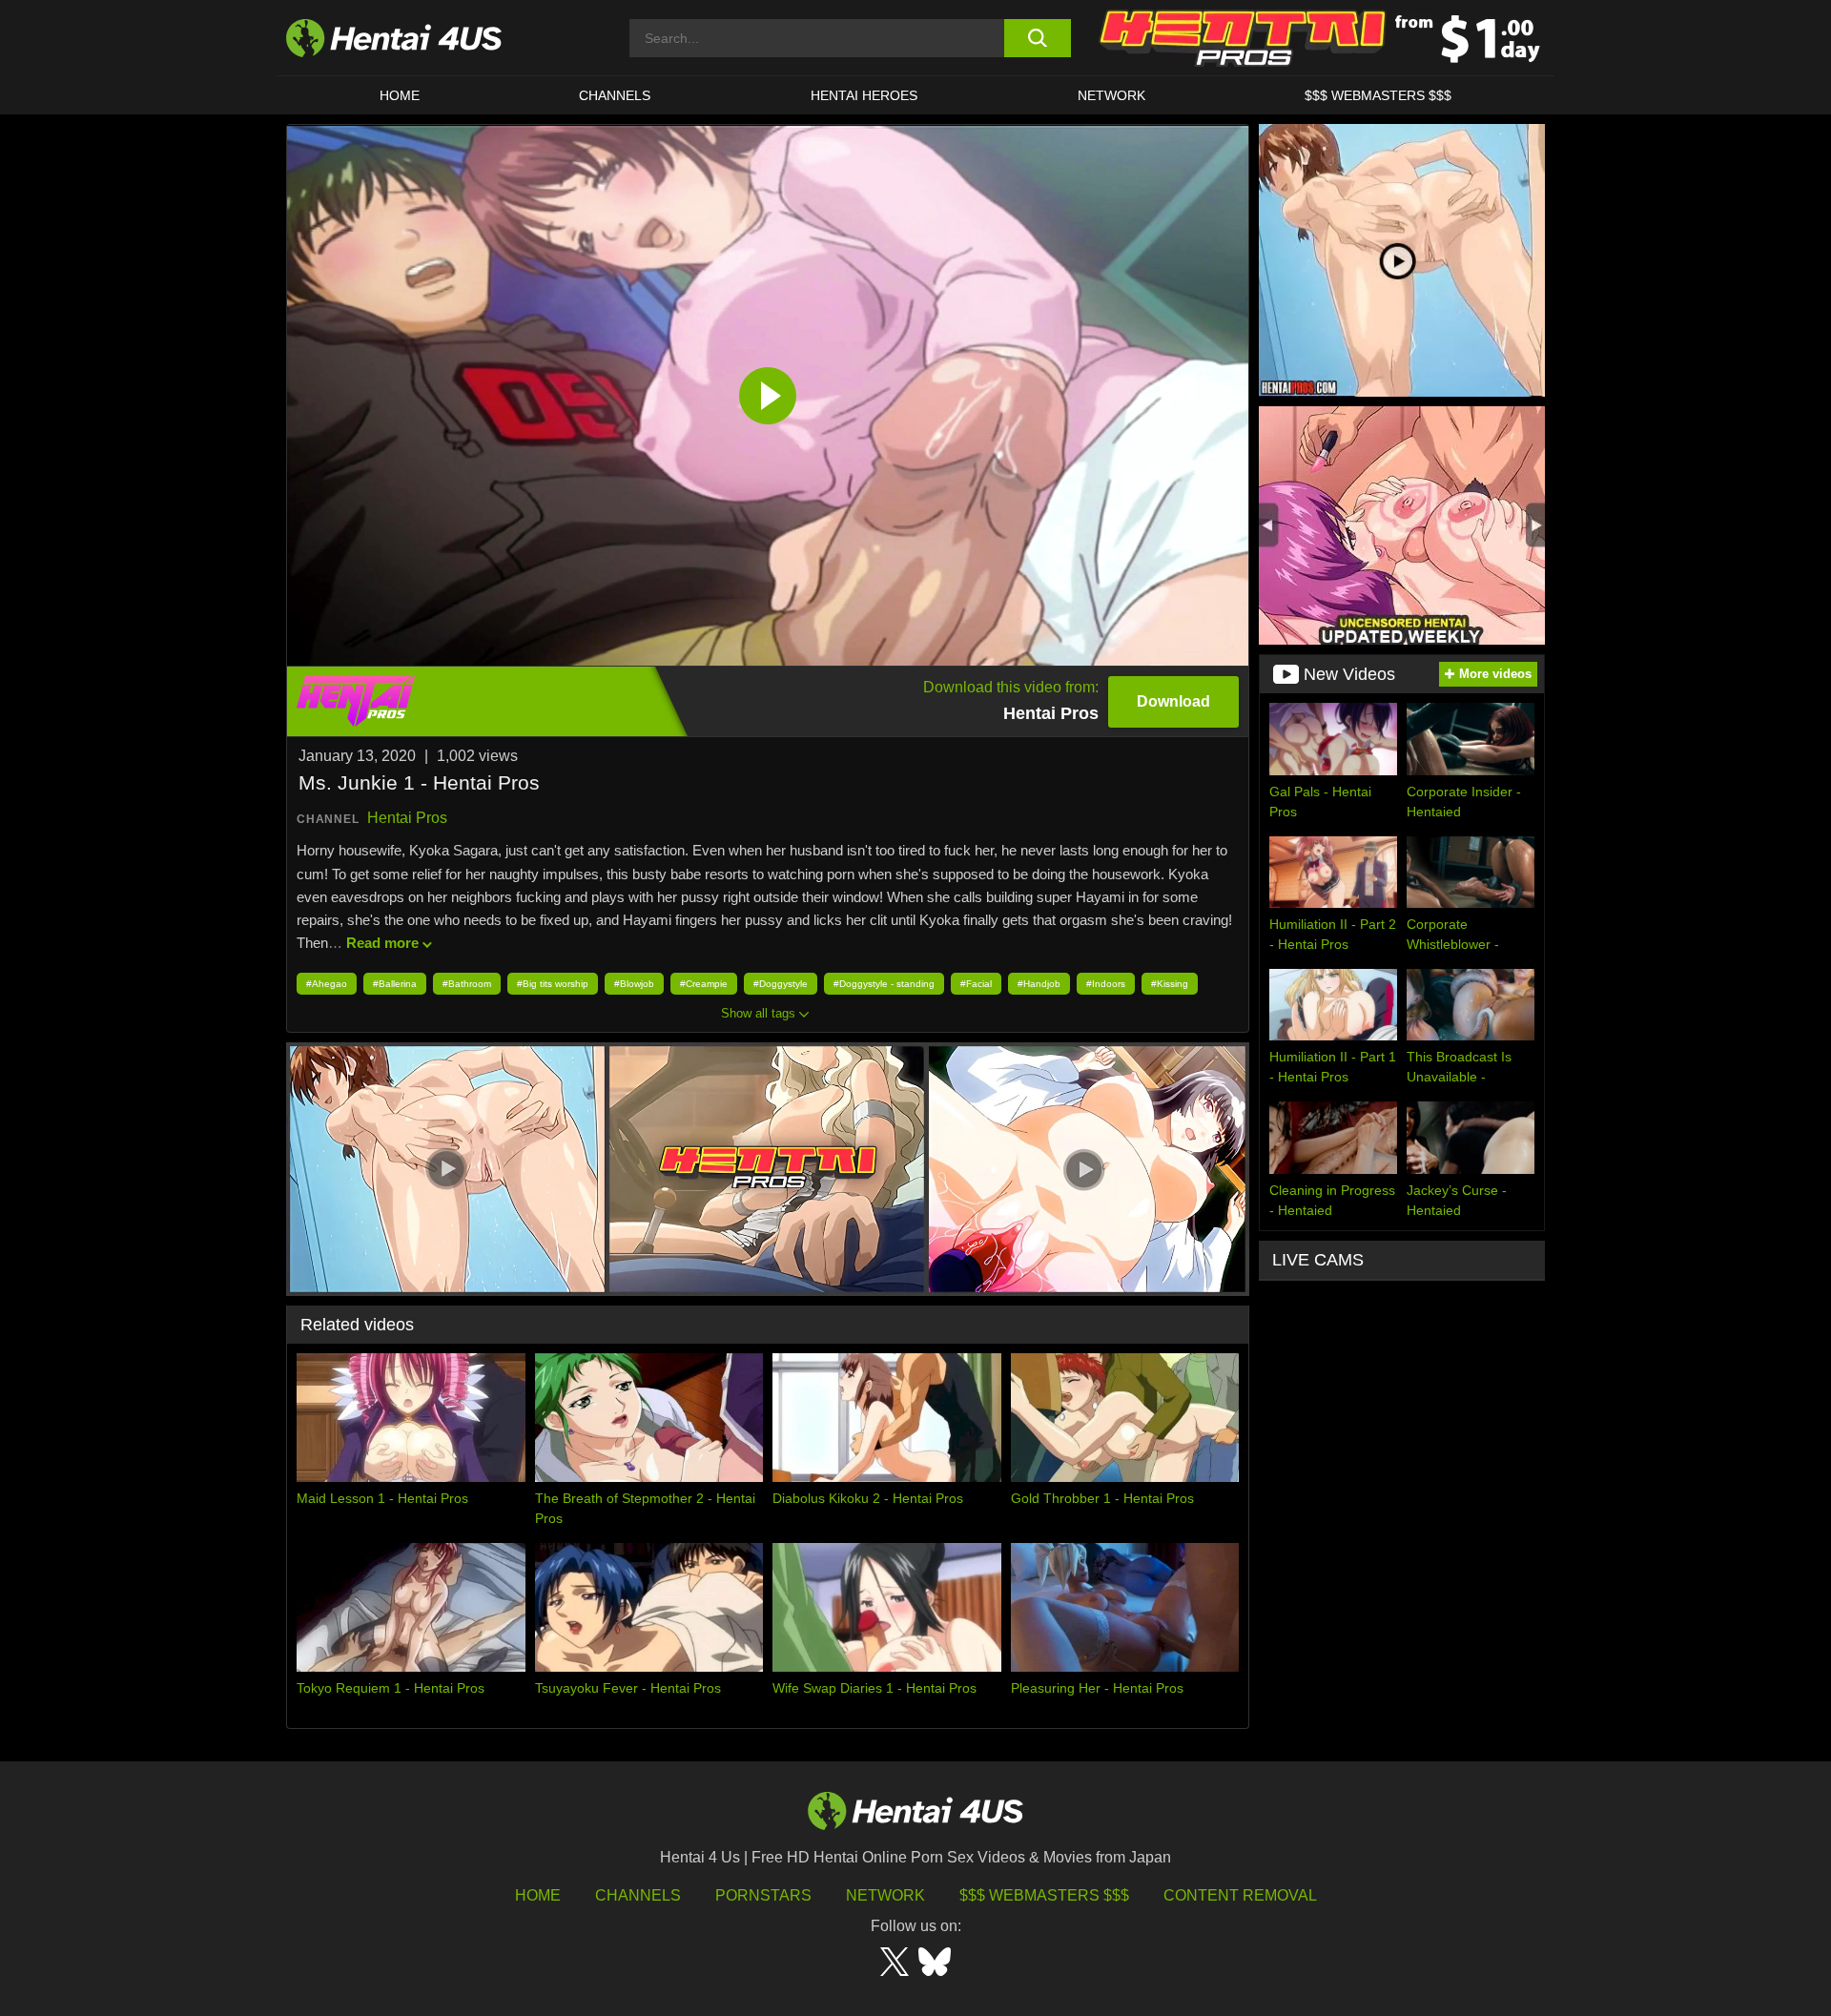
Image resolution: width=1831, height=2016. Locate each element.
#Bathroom (467, 984)
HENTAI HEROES (864, 95)
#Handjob (1039, 984)
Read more (382, 943)
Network (1111, 95)
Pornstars (763, 1895)
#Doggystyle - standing (884, 984)
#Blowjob (634, 984)
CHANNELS (615, 95)
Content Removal (1240, 1895)
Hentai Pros (407, 818)
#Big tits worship (553, 984)
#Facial (976, 984)
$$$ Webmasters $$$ (1044, 1895)
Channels (638, 1895)
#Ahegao (327, 984)
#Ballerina (395, 984)
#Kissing (1170, 984)
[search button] (1037, 38)
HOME (400, 95)
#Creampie (704, 984)
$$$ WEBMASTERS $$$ (1378, 95)
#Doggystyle (781, 984)
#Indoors (1106, 984)
